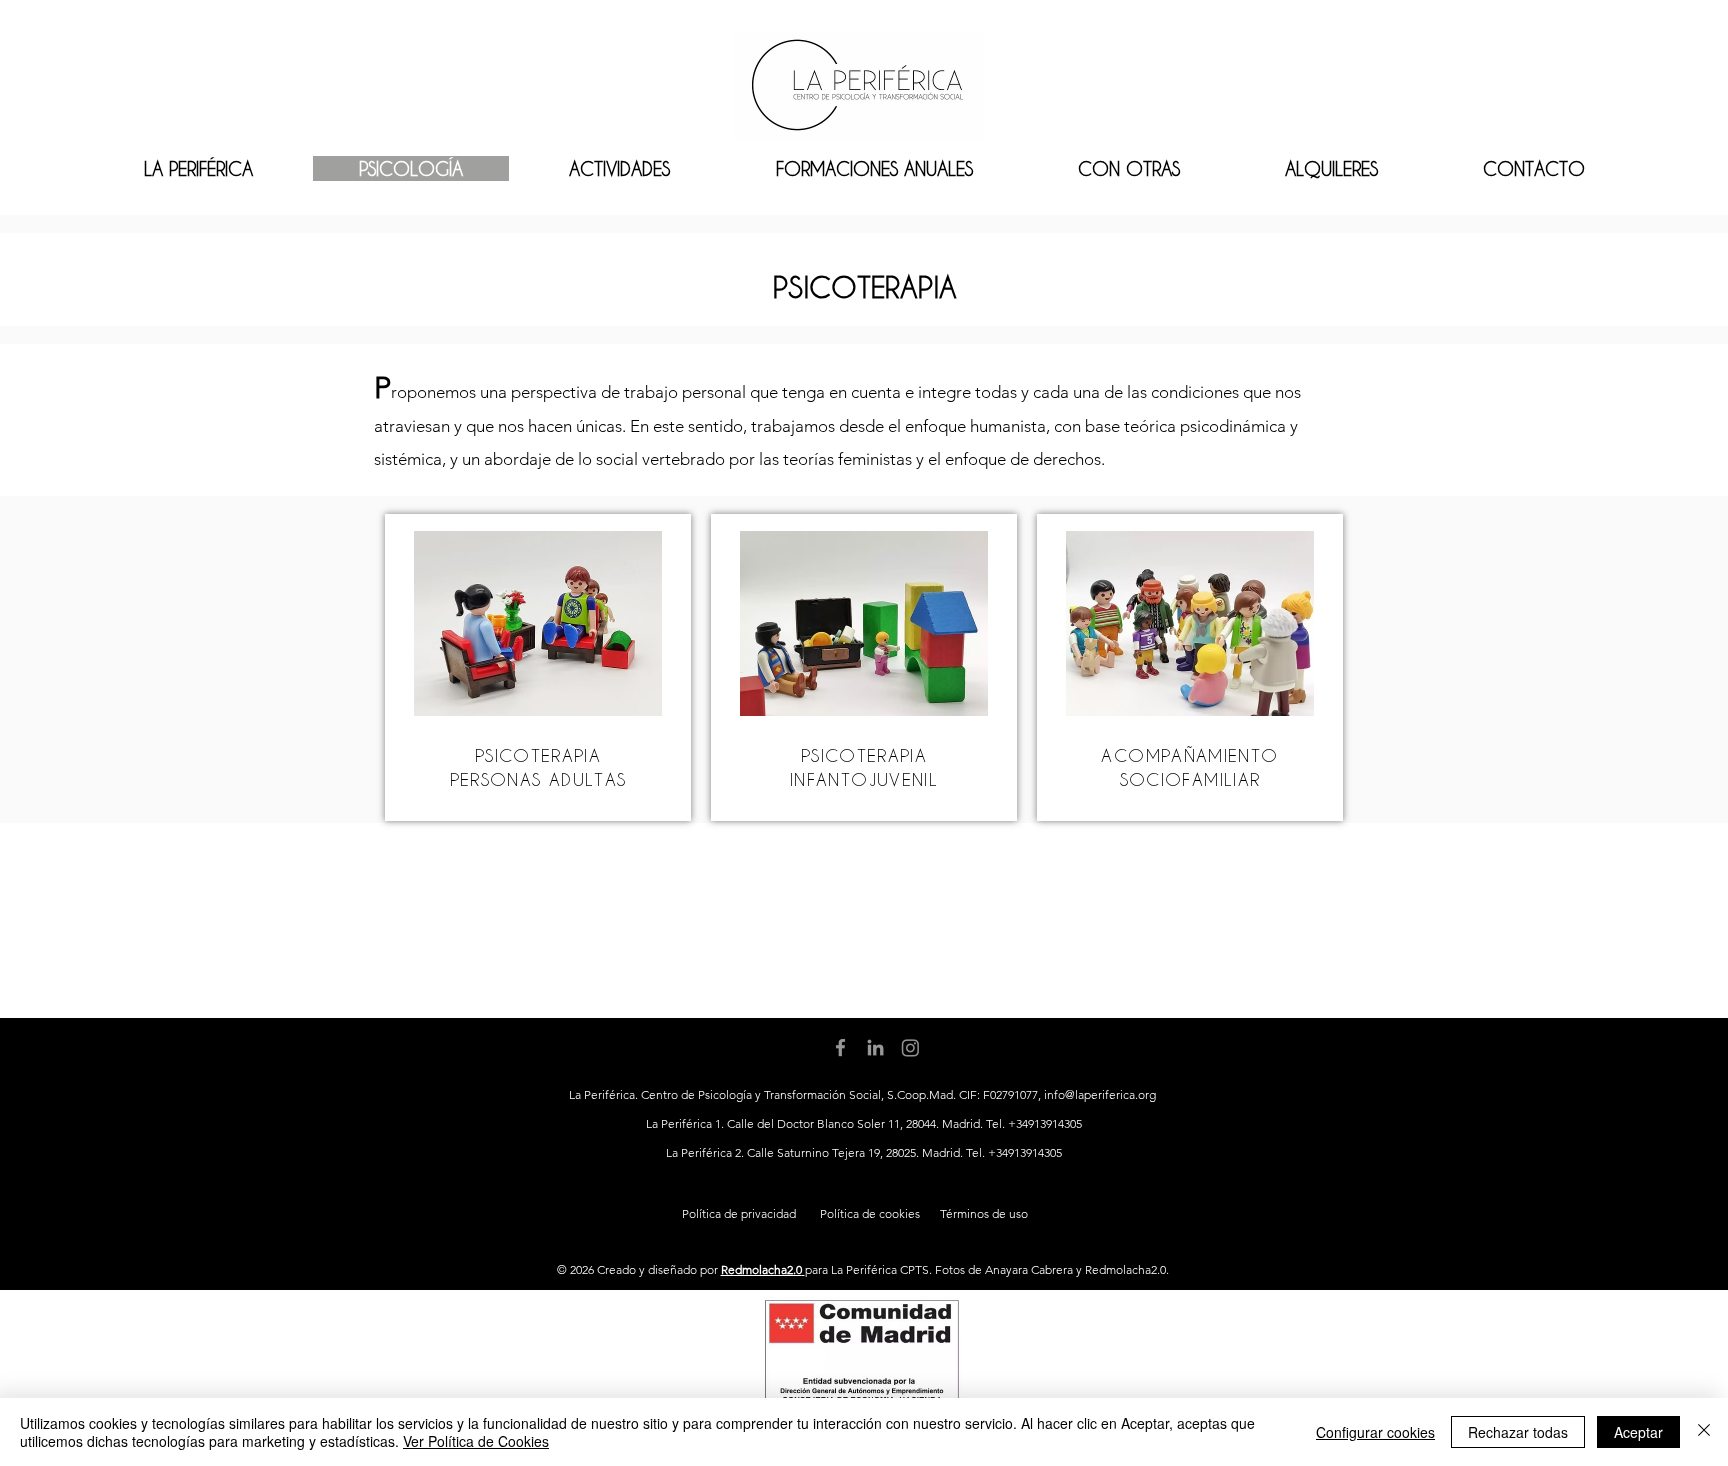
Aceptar (1638, 1432)
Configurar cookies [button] (1375, 1432)
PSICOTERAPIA (538, 755)
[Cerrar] (1704, 1432)
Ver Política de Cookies (476, 1441)
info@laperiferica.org (1100, 1094)
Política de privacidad (739, 1213)
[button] (874, 168)
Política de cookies (870, 1213)
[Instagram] (910, 1047)
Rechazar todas (1518, 1432)
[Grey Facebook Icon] (840, 1047)
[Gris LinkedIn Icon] (875, 1047)
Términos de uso (984, 1213)
